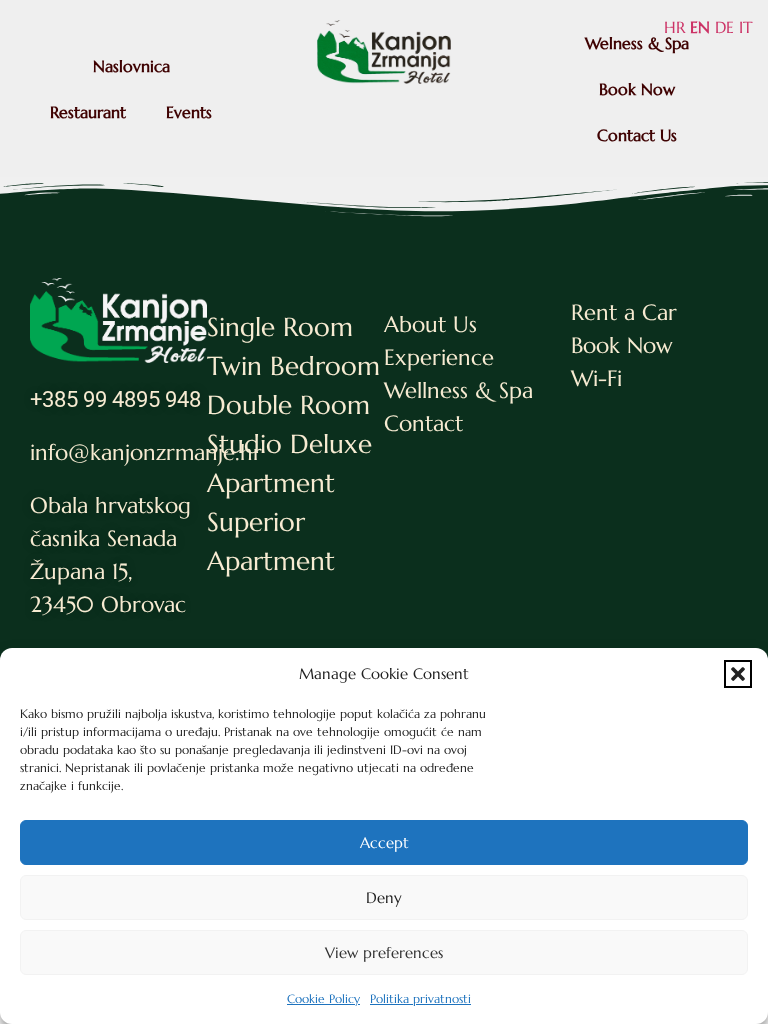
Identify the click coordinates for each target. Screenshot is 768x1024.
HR (674, 27)
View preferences (384, 952)
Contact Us (637, 135)
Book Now (637, 89)
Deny (384, 897)
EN (700, 27)
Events (189, 112)
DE (724, 27)
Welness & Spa (637, 43)
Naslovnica (131, 66)
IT (746, 27)
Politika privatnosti (420, 998)
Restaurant (88, 112)
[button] (738, 674)
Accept (384, 842)
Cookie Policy (323, 998)
